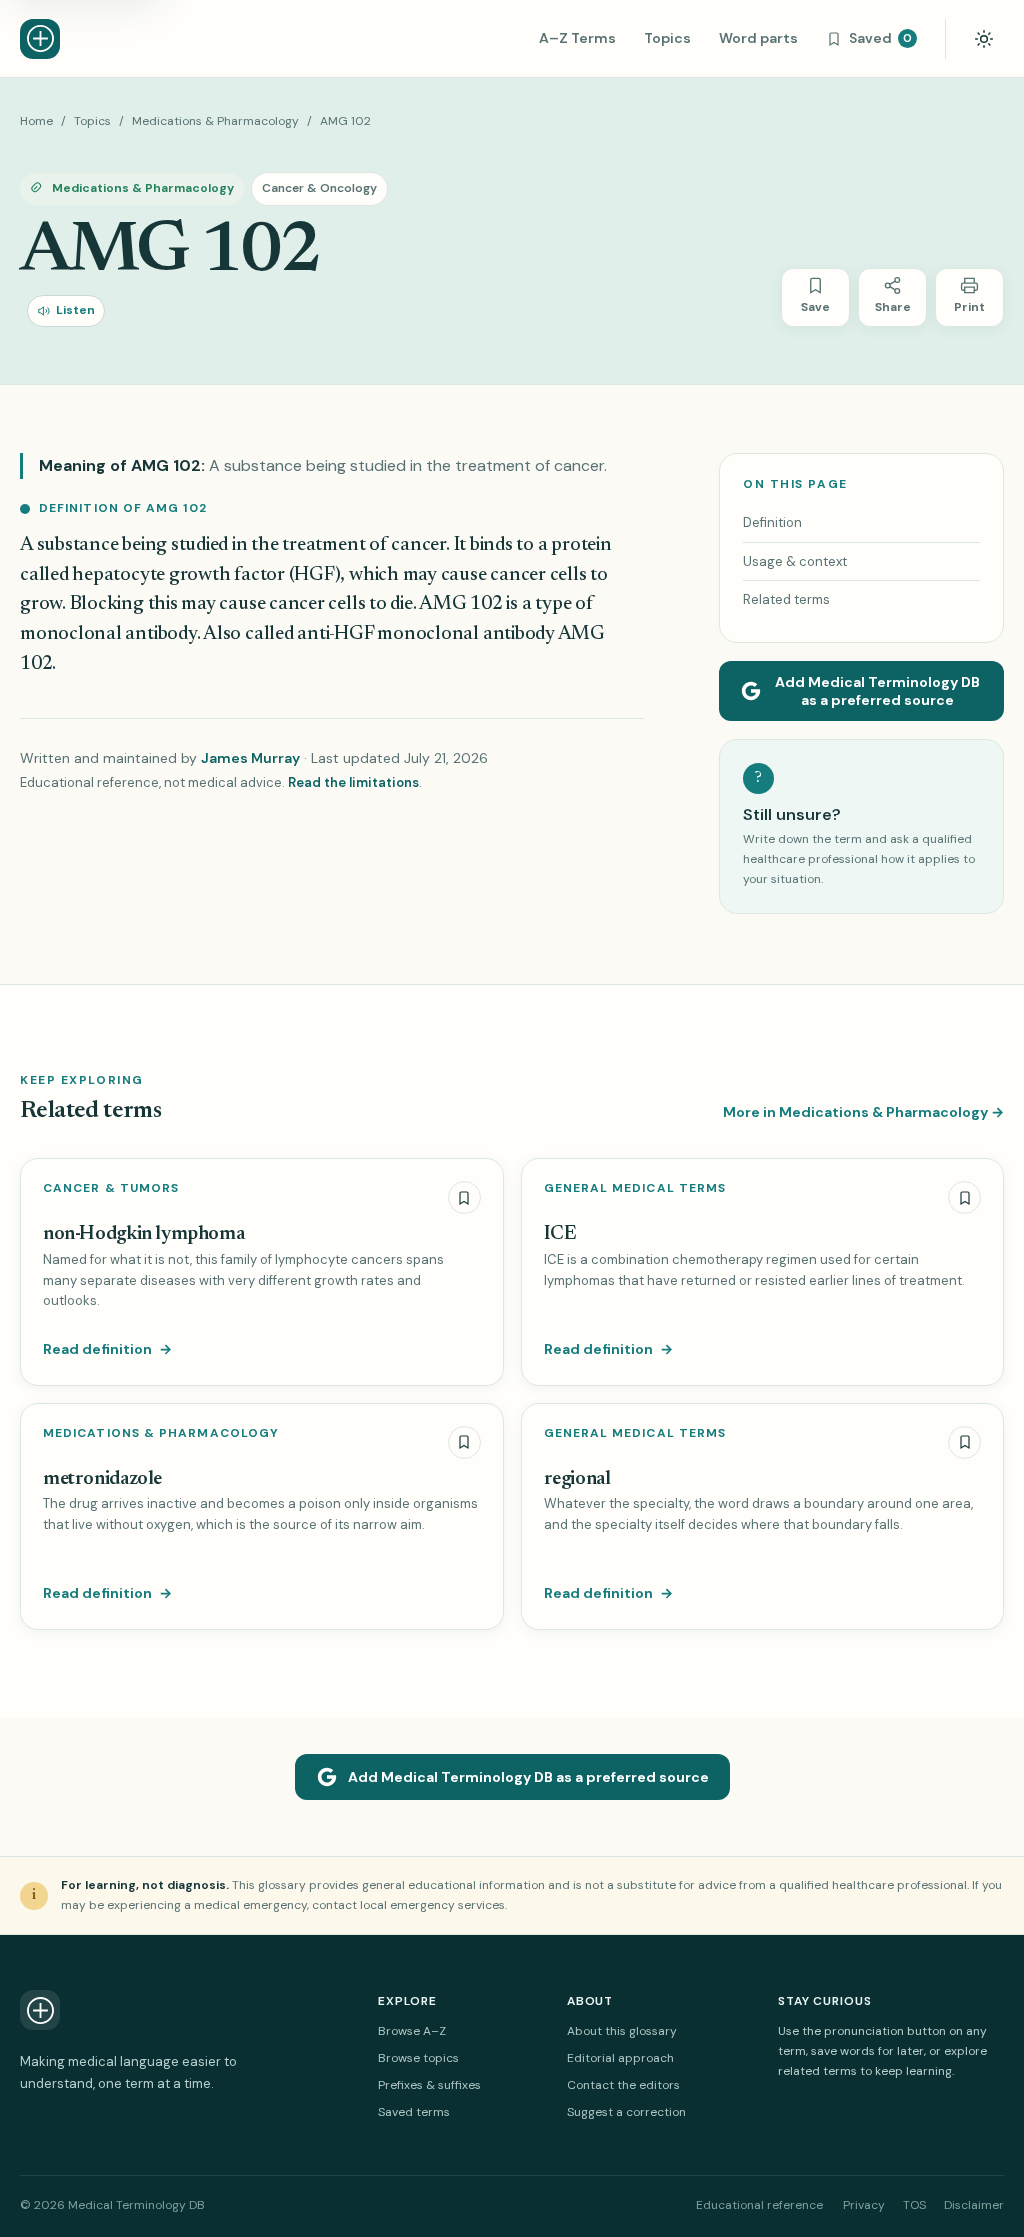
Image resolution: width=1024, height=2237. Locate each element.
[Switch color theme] (984, 39)
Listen (75, 310)
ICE (560, 1234)
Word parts (758, 38)
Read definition (107, 1349)
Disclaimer (974, 2205)
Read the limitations (353, 782)
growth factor (227, 575)
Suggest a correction (626, 2112)
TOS (914, 2205)
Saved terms (414, 2112)
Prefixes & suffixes (429, 2085)
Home (36, 121)
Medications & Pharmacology (215, 121)
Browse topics (418, 2058)
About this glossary (622, 2031)
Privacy (864, 2205)
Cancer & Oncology (319, 188)
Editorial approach (620, 2058)
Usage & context (795, 561)
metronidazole (102, 1479)
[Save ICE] (964, 1197)
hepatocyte (118, 575)
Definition (772, 522)
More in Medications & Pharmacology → (863, 1112)
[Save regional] (964, 1442)
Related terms (786, 599)
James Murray (250, 758)
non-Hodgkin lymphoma (143, 1234)
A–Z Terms (577, 38)
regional (577, 1479)
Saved (880, 38)
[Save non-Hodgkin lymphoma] (464, 1197)
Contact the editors (623, 2085)
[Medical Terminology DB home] (40, 39)
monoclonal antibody (108, 634)
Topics (667, 38)
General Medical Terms (635, 1188)
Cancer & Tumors (111, 1188)
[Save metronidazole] (464, 1442)
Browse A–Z (412, 2031)
